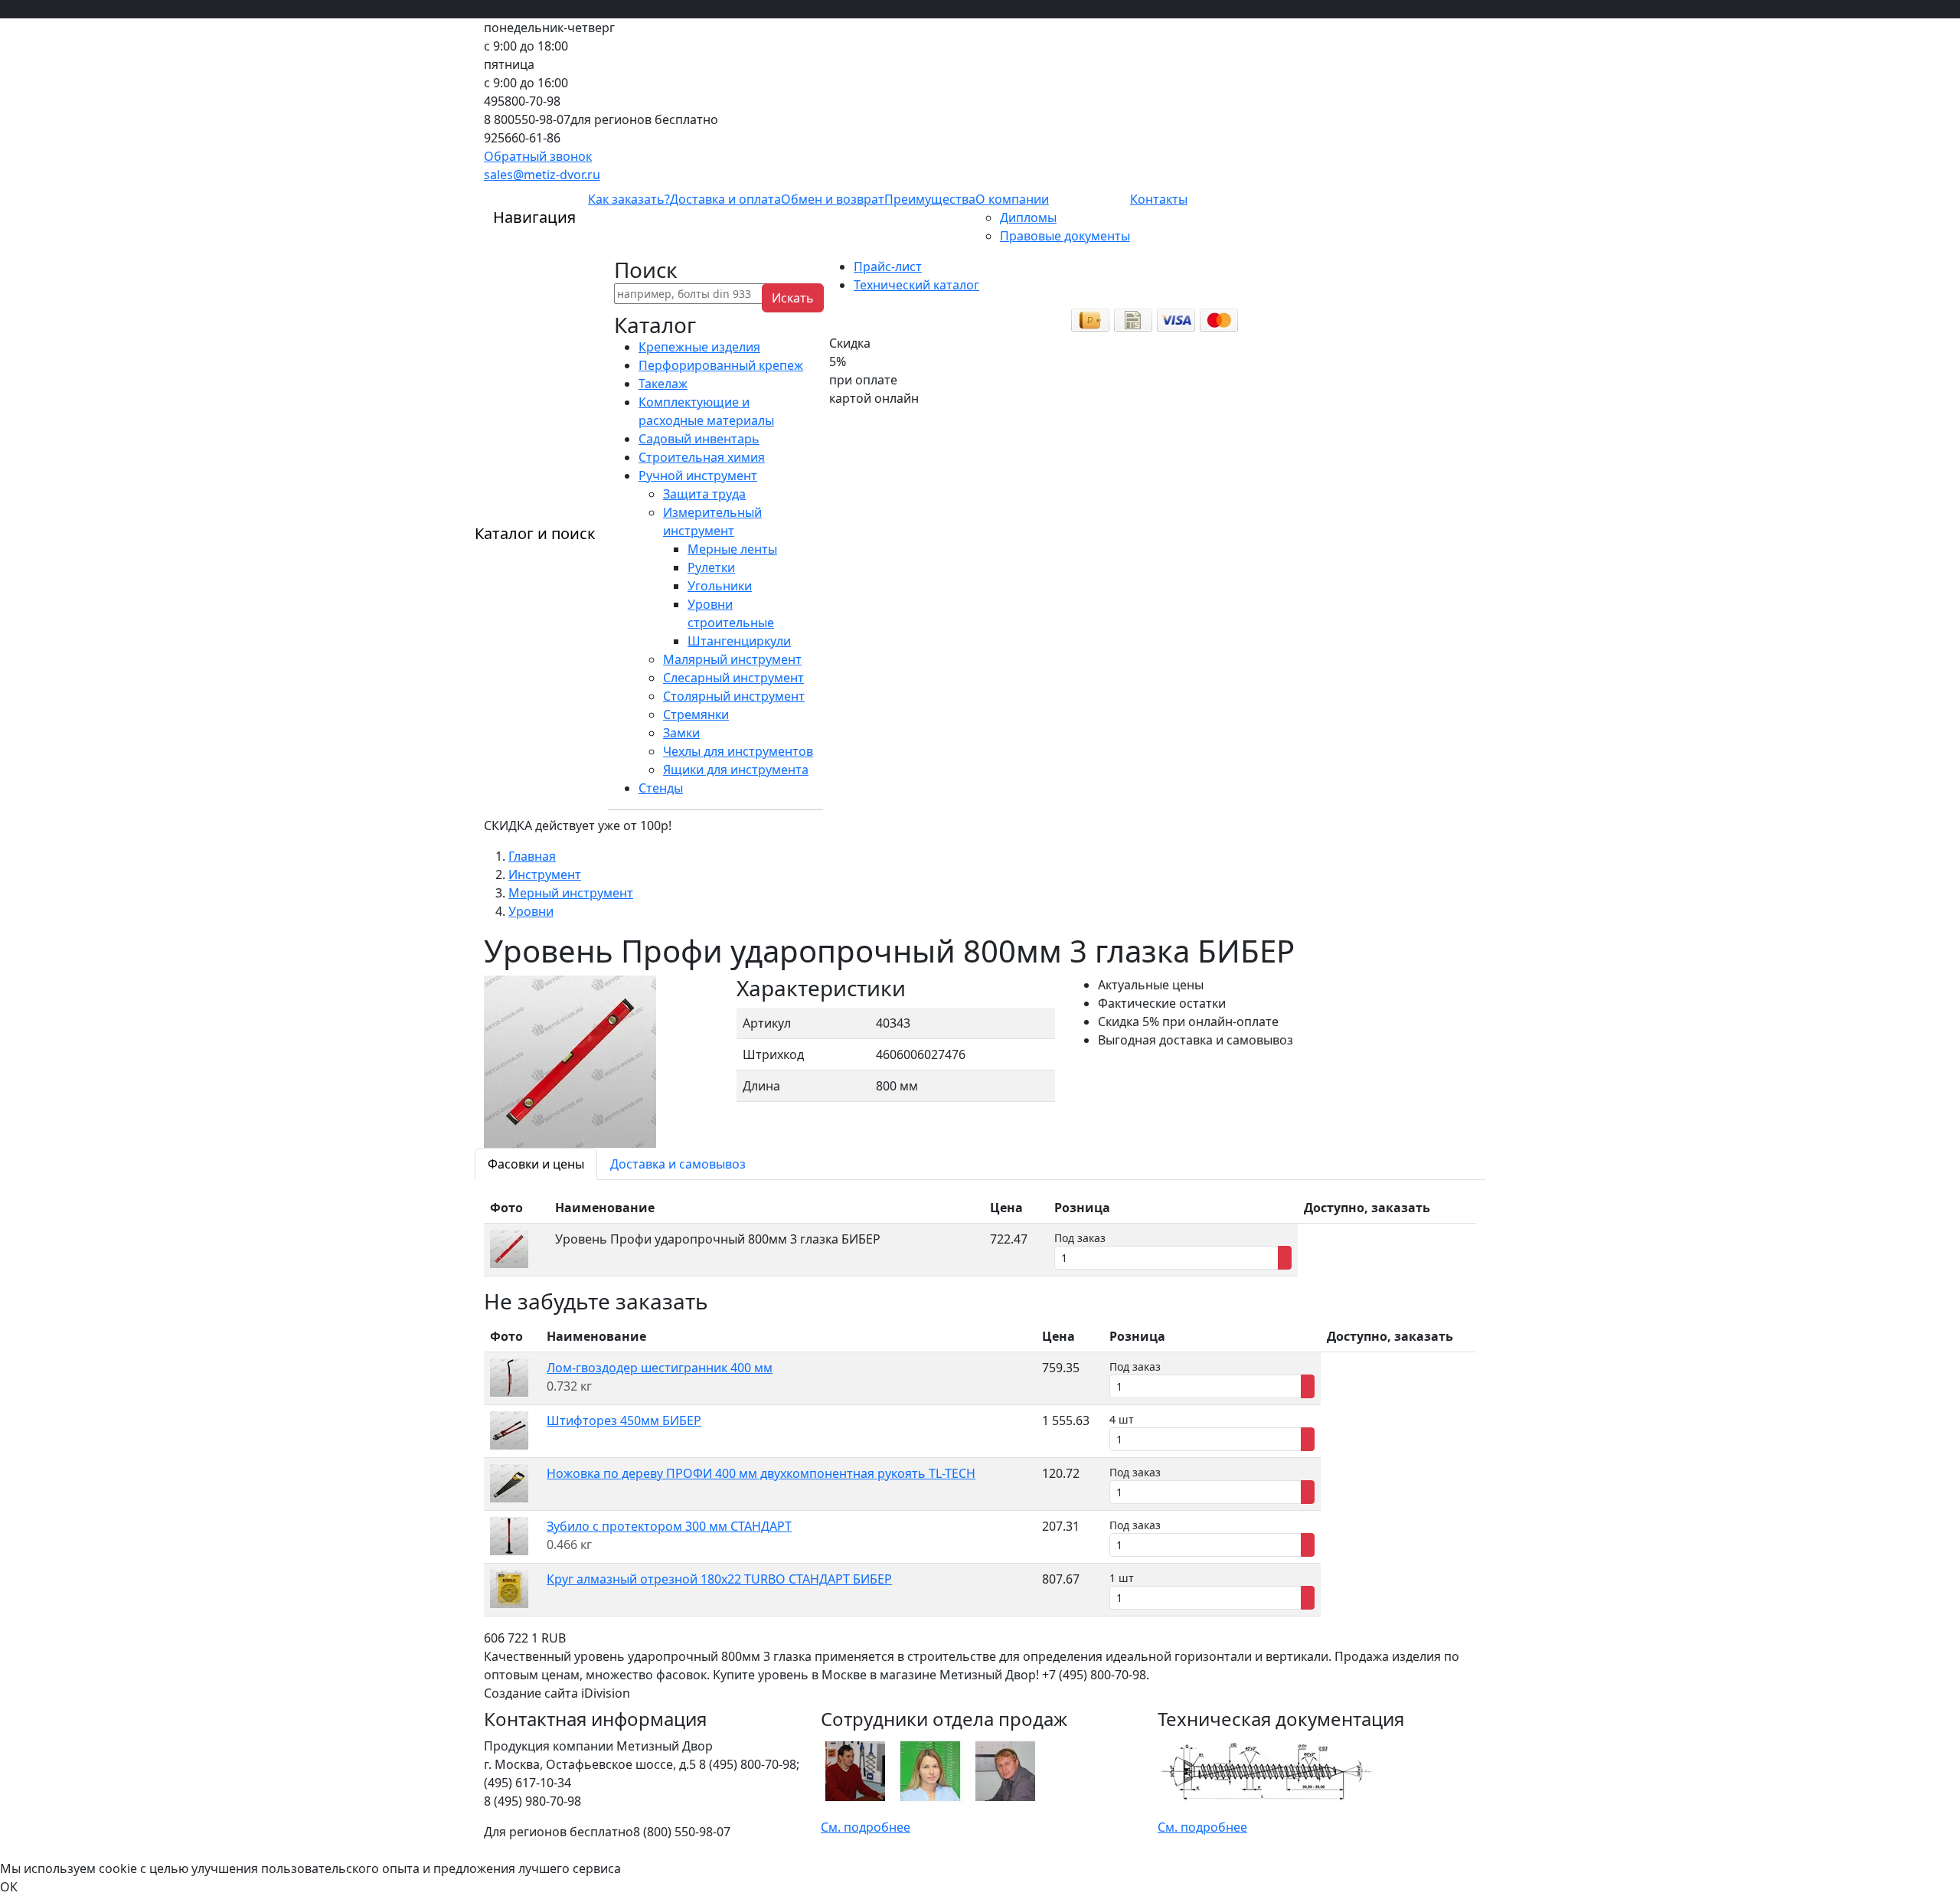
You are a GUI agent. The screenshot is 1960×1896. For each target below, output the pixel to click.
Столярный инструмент (734, 696)
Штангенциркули (739, 641)
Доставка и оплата (725, 199)
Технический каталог (916, 285)
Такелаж (663, 384)
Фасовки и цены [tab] (536, 1164)
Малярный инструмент (732, 659)
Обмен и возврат (833, 199)
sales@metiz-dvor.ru (542, 175)
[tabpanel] (980, 1234)
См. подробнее (866, 1827)
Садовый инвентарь (699, 439)
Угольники (720, 586)
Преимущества (930, 199)
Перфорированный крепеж (721, 365)
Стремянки (696, 714)
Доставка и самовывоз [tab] (678, 1164)
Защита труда (704, 494)
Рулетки (711, 567)
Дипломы (1028, 217)
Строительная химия (702, 457)
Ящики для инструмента (736, 770)
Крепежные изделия (699, 347)
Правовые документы (1065, 236)
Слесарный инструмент (733, 678)
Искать (793, 298)
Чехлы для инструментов (738, 751)
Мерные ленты (732, 549)
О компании (1012, 199)
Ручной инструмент (698, 476)
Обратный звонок (538, 156)
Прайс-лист (888, 266)
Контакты (1159, 199)
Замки (681, 733)
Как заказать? (629, 199)
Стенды (661, 788)
